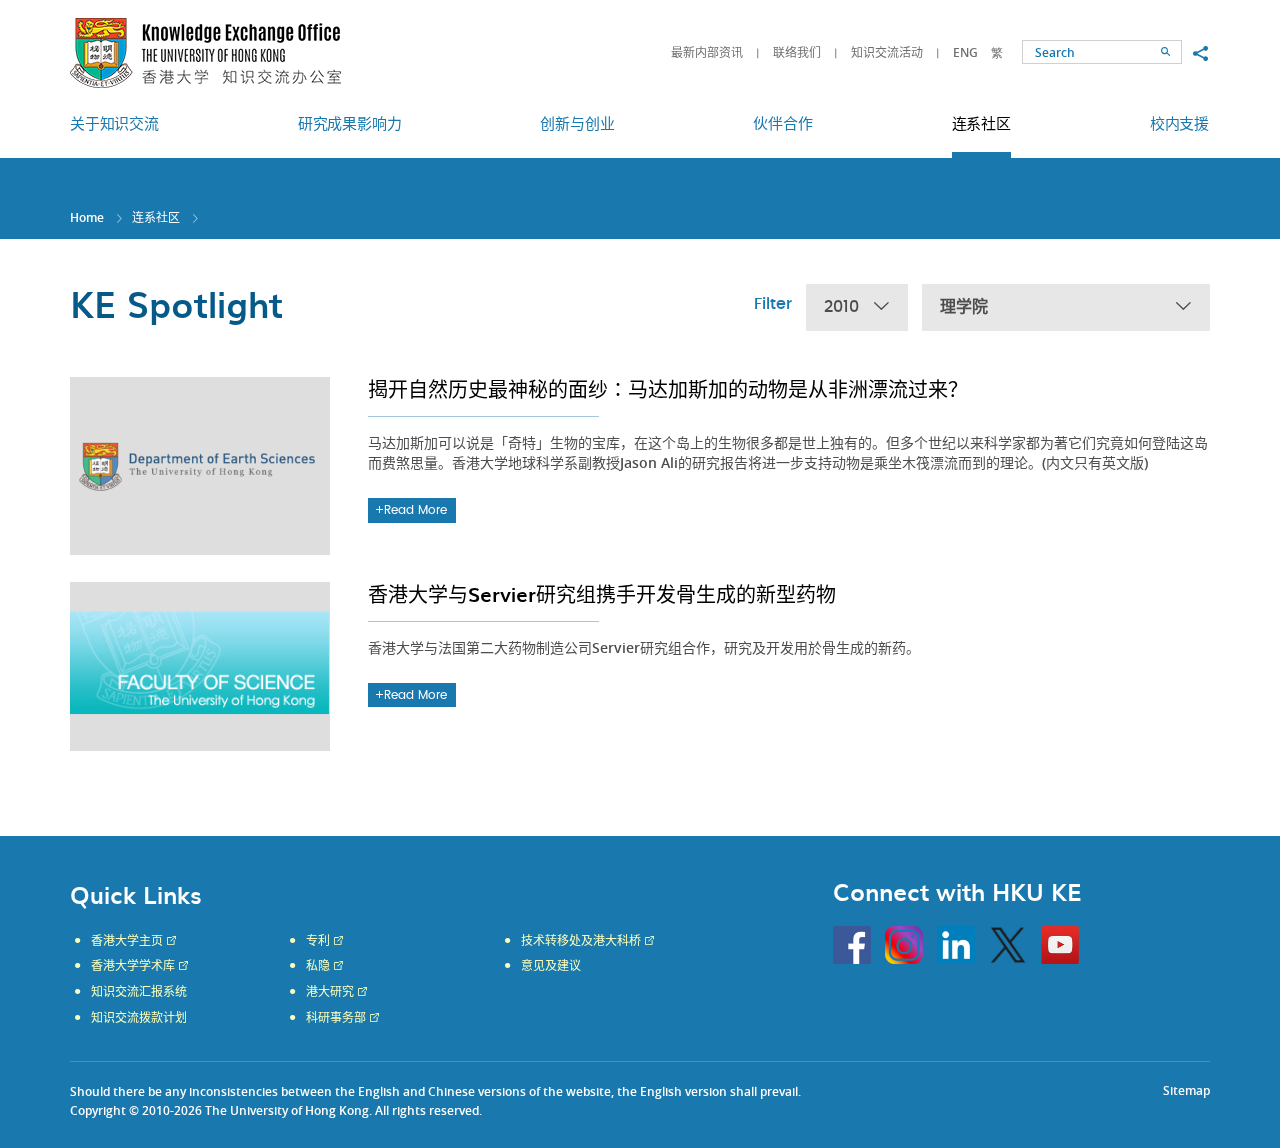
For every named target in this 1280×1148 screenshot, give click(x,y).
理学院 (964, 307)
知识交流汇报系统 (139, 992)
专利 (318, 941)
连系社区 (156, 217)
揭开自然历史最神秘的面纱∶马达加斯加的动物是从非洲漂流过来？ (668, 389)
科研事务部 (336, 1018)
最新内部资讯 (707, 52)
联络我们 (797, 52)
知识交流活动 (887, 52)
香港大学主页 (127, 941)
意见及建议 (551, 966)
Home (87, 217)
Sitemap (1186, 1090)
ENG (965, 52)
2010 (841, 307)
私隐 (318, 966)
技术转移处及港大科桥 (581, 941)
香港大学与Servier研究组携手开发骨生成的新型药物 (602, 594)
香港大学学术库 (133, 966)
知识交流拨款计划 (139, 1018)
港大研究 (330, 992)
